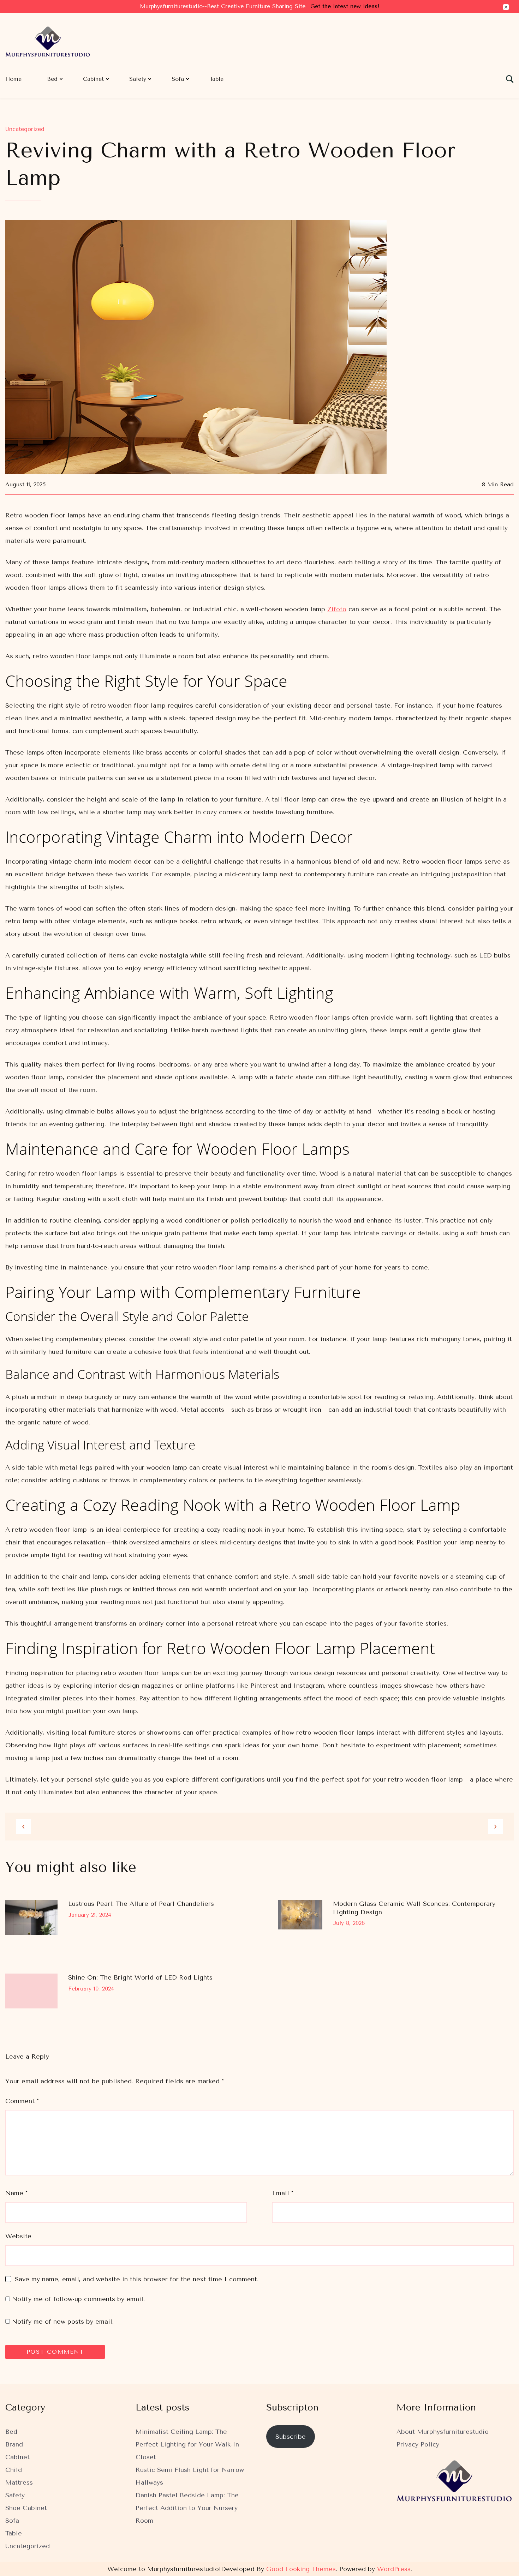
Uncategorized (25, 129)
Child (14, 2470)
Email (283, 2193)
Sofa (178, 79)
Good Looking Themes (301, 2569)
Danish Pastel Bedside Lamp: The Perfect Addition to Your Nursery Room (187, 2508)
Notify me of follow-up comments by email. (78, 2299)
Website (18, 2236)
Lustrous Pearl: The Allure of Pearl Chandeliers (141, 1904)
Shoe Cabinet (26, 2508)
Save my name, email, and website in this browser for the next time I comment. (137, 2279)
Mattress (19, 2482)
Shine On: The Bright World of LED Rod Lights (140, 1977)
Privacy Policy (418, 2444)
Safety (138, 79)
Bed (52, 79)
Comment (22, 2101)
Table (216, 79)
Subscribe (291, 2437)
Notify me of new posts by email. (63, 2322)
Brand (14, 2444)
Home (13, 79)
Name (16, 2193)
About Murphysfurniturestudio (443, 2432)
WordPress (394, 2569)
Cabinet (93, 79)
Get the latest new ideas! (345, 6)
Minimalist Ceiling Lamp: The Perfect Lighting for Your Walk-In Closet (187, 2444)
